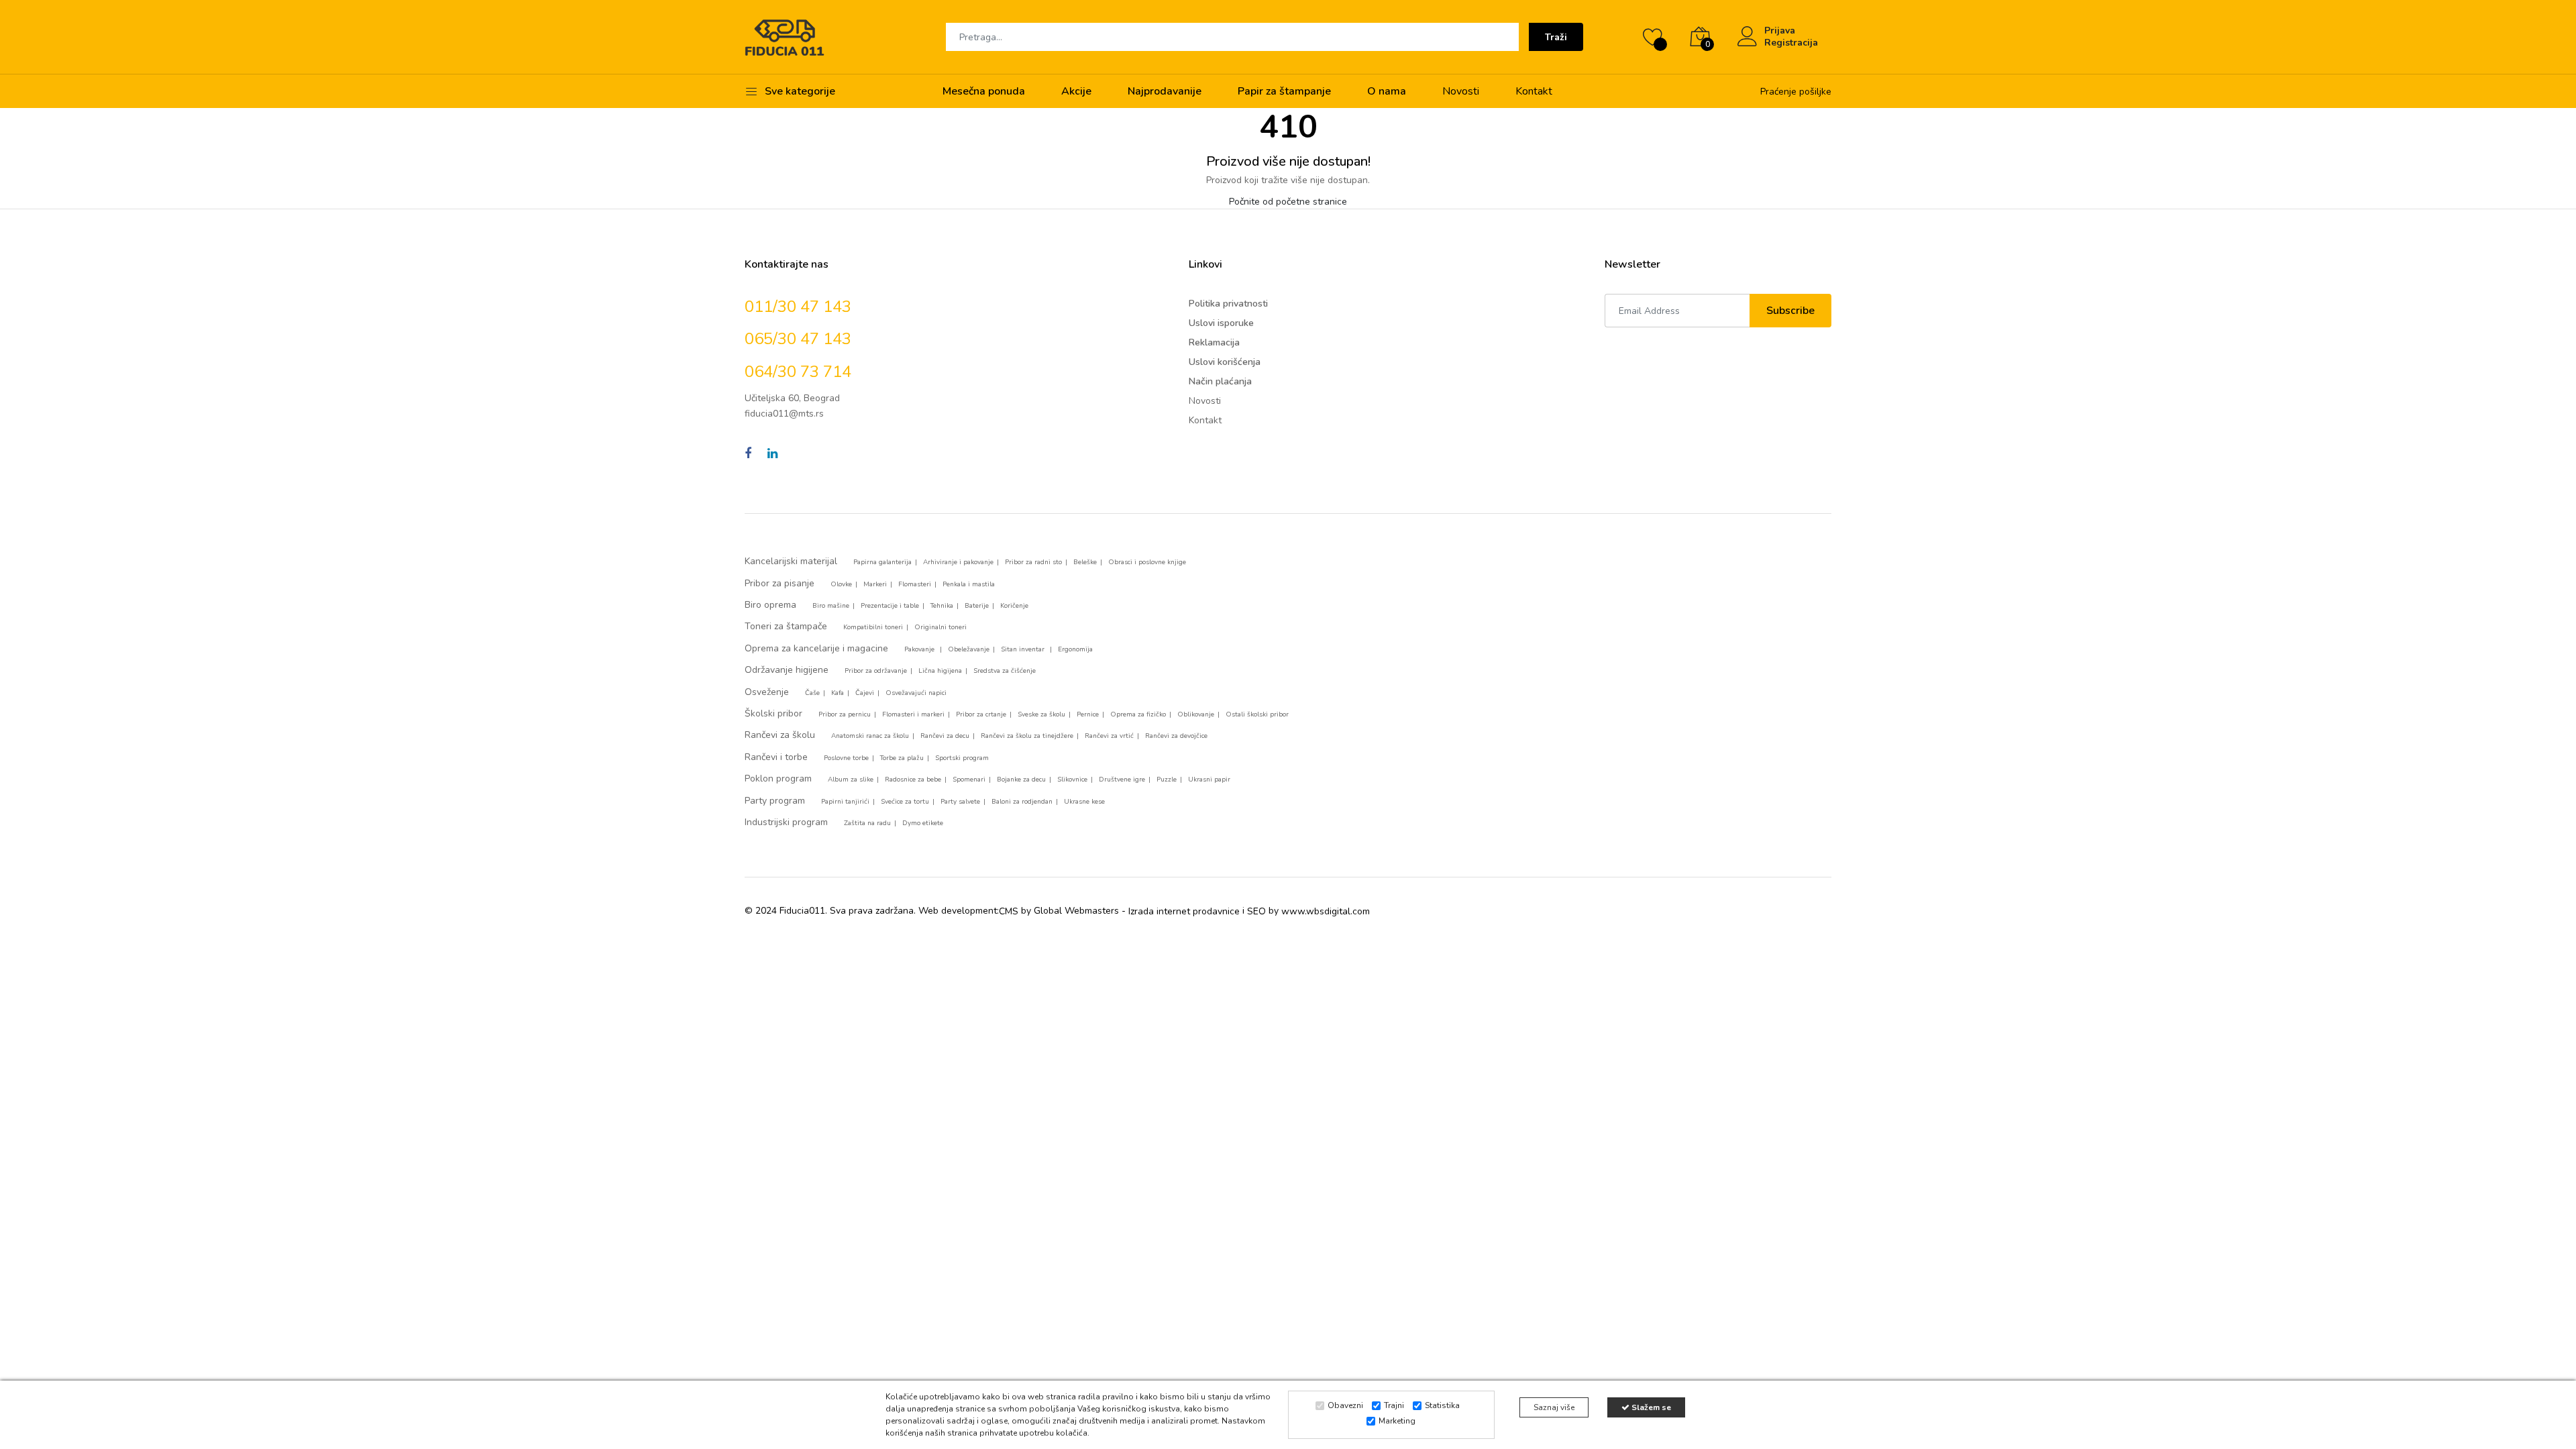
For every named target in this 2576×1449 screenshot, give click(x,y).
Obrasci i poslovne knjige (1147, 562)
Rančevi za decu (945, 736)
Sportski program (962, 758)
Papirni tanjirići (845, 802)
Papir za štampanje (1284, 91)
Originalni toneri (941, 627)
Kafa (838, 693)
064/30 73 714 (798, 372)
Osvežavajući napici (916, 693)
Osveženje (767, 692)
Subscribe (1790, 311)
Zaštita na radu (867, 823)
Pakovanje (920, 649)
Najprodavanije (1165, 91)
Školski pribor (773, 713)
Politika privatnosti (1228, 304)
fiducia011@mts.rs (784, 414)
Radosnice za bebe (913, 780)
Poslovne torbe (846, 758)
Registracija (1791, 43)
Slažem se (1650, 1407)
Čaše (812, 693)
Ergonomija (1075, 649)
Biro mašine (831, 606)
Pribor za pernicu (845, 714)
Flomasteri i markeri (913, 714)
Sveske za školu (1041, 714)
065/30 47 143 (798, 339)
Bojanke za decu (1021, 780)
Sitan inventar (1024, 649)
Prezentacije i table (890, 606)
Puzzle (1167, 780)
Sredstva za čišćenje (1005, 671)
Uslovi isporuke (1221, 323)
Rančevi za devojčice (1176, 736)
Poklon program (778, 779)
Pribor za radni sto (1033, 562)
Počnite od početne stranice (1288, 202)
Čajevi (865, 693)
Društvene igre (1122, 780)
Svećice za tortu (905, 802)
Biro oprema (770, 605)
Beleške (1085, 562)
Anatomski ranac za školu (870, 736)
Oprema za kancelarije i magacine (816, 648)
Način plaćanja (1220, 381)
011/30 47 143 (798, 307)
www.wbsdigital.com (1326, 911)
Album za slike (851, 780)
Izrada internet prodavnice (1184, 911)
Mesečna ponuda (984, 91)
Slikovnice (1072, 780)
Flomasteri (915, 584)
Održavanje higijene (787, 670)
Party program (775, 801)
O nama (1387, 91)
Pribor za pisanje (780, 583)
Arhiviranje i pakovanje (958, 562)
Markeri (875, 584)
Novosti (1461, 91)
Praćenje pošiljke (1796, 92)
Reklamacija (1214, 342)
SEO (1256, 911)
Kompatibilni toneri (873, 627)
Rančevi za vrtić (1109, 736)
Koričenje (1014, 606)
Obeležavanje (969, 649)
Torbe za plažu (902, 758)
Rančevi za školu (780, 735)
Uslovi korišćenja (1225, 362)
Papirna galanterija (882, 562)
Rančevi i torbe (776, 757)
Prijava (1780, 31)
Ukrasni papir (1209, 780)
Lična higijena (940, 671)
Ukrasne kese (1084, 802)
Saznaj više (1554, 1407)
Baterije (977, 606)
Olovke (841, 584)
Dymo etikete (923, 823)
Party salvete (960, 802)
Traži (1556, 37)
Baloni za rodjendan (1022, 802)
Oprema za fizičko (1138, 714)
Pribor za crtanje (981, 714)
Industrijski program (786, 822)
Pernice (1088, 714)
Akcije (1076, 91)
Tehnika (942, 606)
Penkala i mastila (969, 584)
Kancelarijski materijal (791, 561)
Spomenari (969, 780)
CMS (1009, 911)
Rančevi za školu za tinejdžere (1027, 736)
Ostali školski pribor (1257, 714)
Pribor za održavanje (876, 671)
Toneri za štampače (786, 626)
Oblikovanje (1196, 714)
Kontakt (1534, 91)
